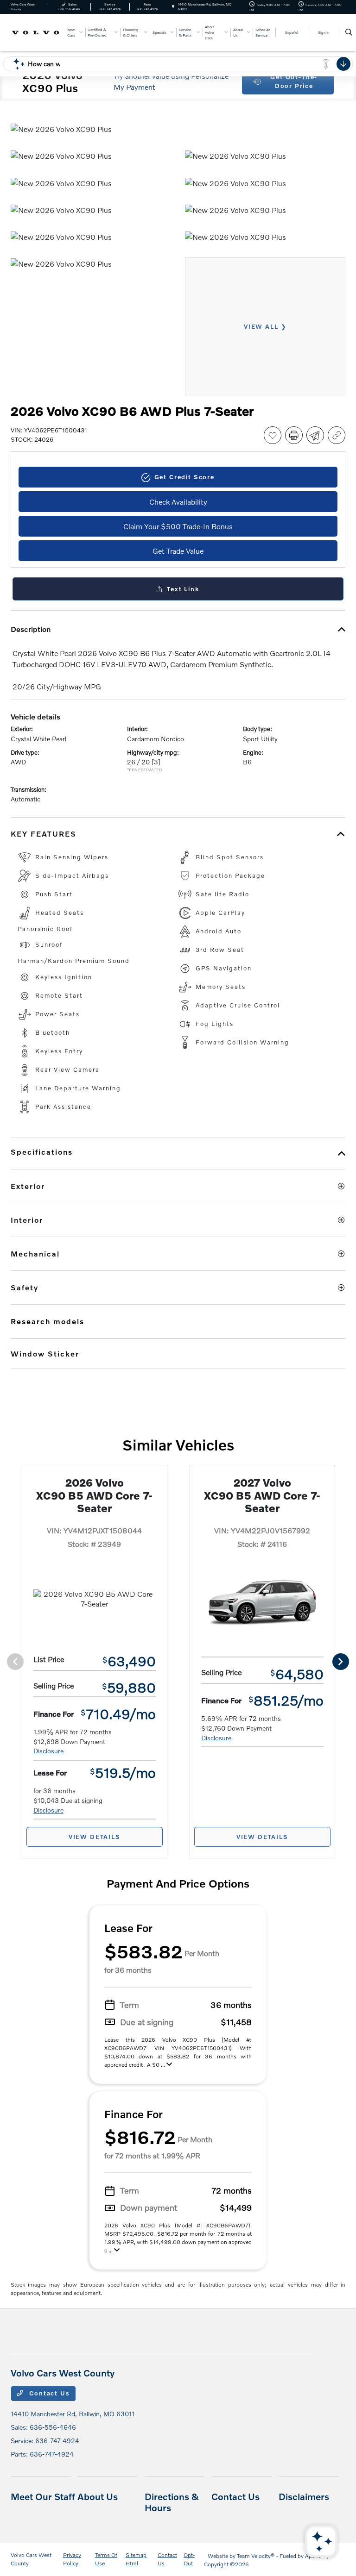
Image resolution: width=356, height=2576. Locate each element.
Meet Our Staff (43, 2496)
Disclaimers (304, 2496)
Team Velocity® (256, 2556)
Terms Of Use (106, 2559)
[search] (349, 32)
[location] (173, 7)
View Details (95, 1837)
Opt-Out (189, 2559)
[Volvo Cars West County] (36, 32)
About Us (98, 2496)
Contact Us (49, 2393)
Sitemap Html (136, 2559)
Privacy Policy (72, 2559)
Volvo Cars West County (31, 2559)
